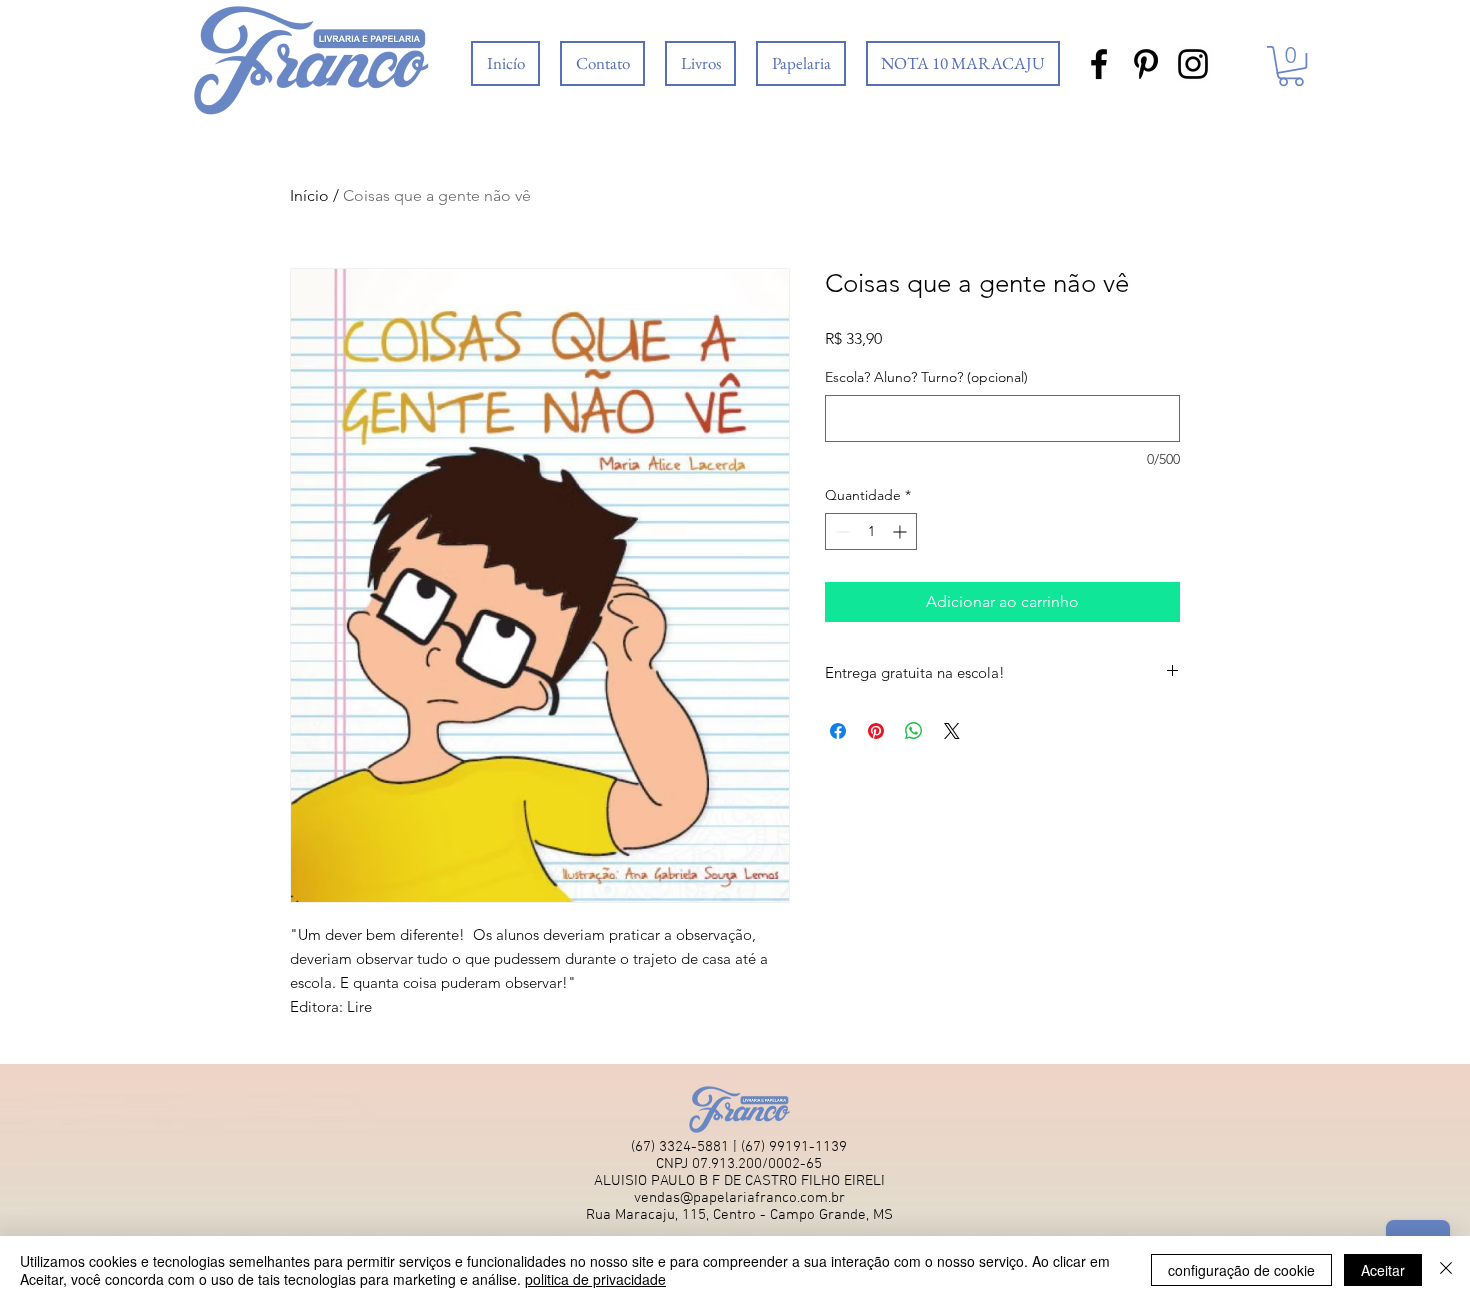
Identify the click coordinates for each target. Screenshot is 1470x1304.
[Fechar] (1446, 1270)
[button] (700, 63)
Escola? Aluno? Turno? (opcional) (926, 377)
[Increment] (901, 531)
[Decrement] (840, 531)
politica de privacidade (595, 1279)
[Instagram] (1193, 64)
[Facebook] (1099, 64)
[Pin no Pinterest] (876, 731)
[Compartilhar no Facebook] (838, 731)
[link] (1291, 66)
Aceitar (1383, 1270)
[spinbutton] (871, 531)
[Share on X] (952, 731)
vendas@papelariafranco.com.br (739, 1198)
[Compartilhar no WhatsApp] (914, 731)
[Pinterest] (1146, 64)
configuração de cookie (1241, 1270)
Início (309, 195)
